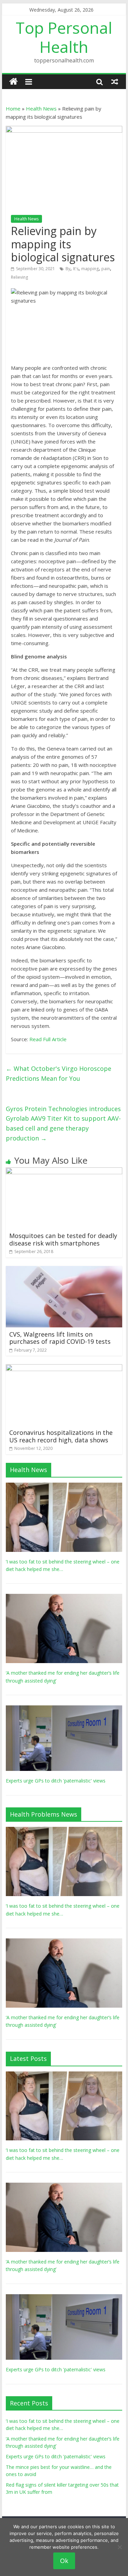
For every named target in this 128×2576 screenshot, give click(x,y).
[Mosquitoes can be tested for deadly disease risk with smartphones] (64, 1171)
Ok (64, 2561)
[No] (119, 2547)
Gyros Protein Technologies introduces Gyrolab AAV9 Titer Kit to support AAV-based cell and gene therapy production (63, 1123)
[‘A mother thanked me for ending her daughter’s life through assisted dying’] (64, 1597)
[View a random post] (115, 82)
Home (13, 108)
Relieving (19, 277)
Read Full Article (48, 1039)
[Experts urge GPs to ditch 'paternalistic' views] (64, 1709)
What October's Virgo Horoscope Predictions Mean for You (59, 1073)
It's (76, 269)
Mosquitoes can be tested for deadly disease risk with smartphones (63, 1239)
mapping (90, 269)
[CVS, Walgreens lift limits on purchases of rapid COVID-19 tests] (64, 1270)
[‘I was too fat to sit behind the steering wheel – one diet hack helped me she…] (64, 1486)
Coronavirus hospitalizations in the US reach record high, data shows (61, 1436)
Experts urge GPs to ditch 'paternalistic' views (56, 1781)
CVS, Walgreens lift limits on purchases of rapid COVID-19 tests (60, 1338)
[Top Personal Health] (13, 82)
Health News (41, 108)
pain (106, 269)
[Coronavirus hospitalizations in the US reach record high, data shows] (64, 1368)
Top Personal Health (64, 37)
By (68, 269)
